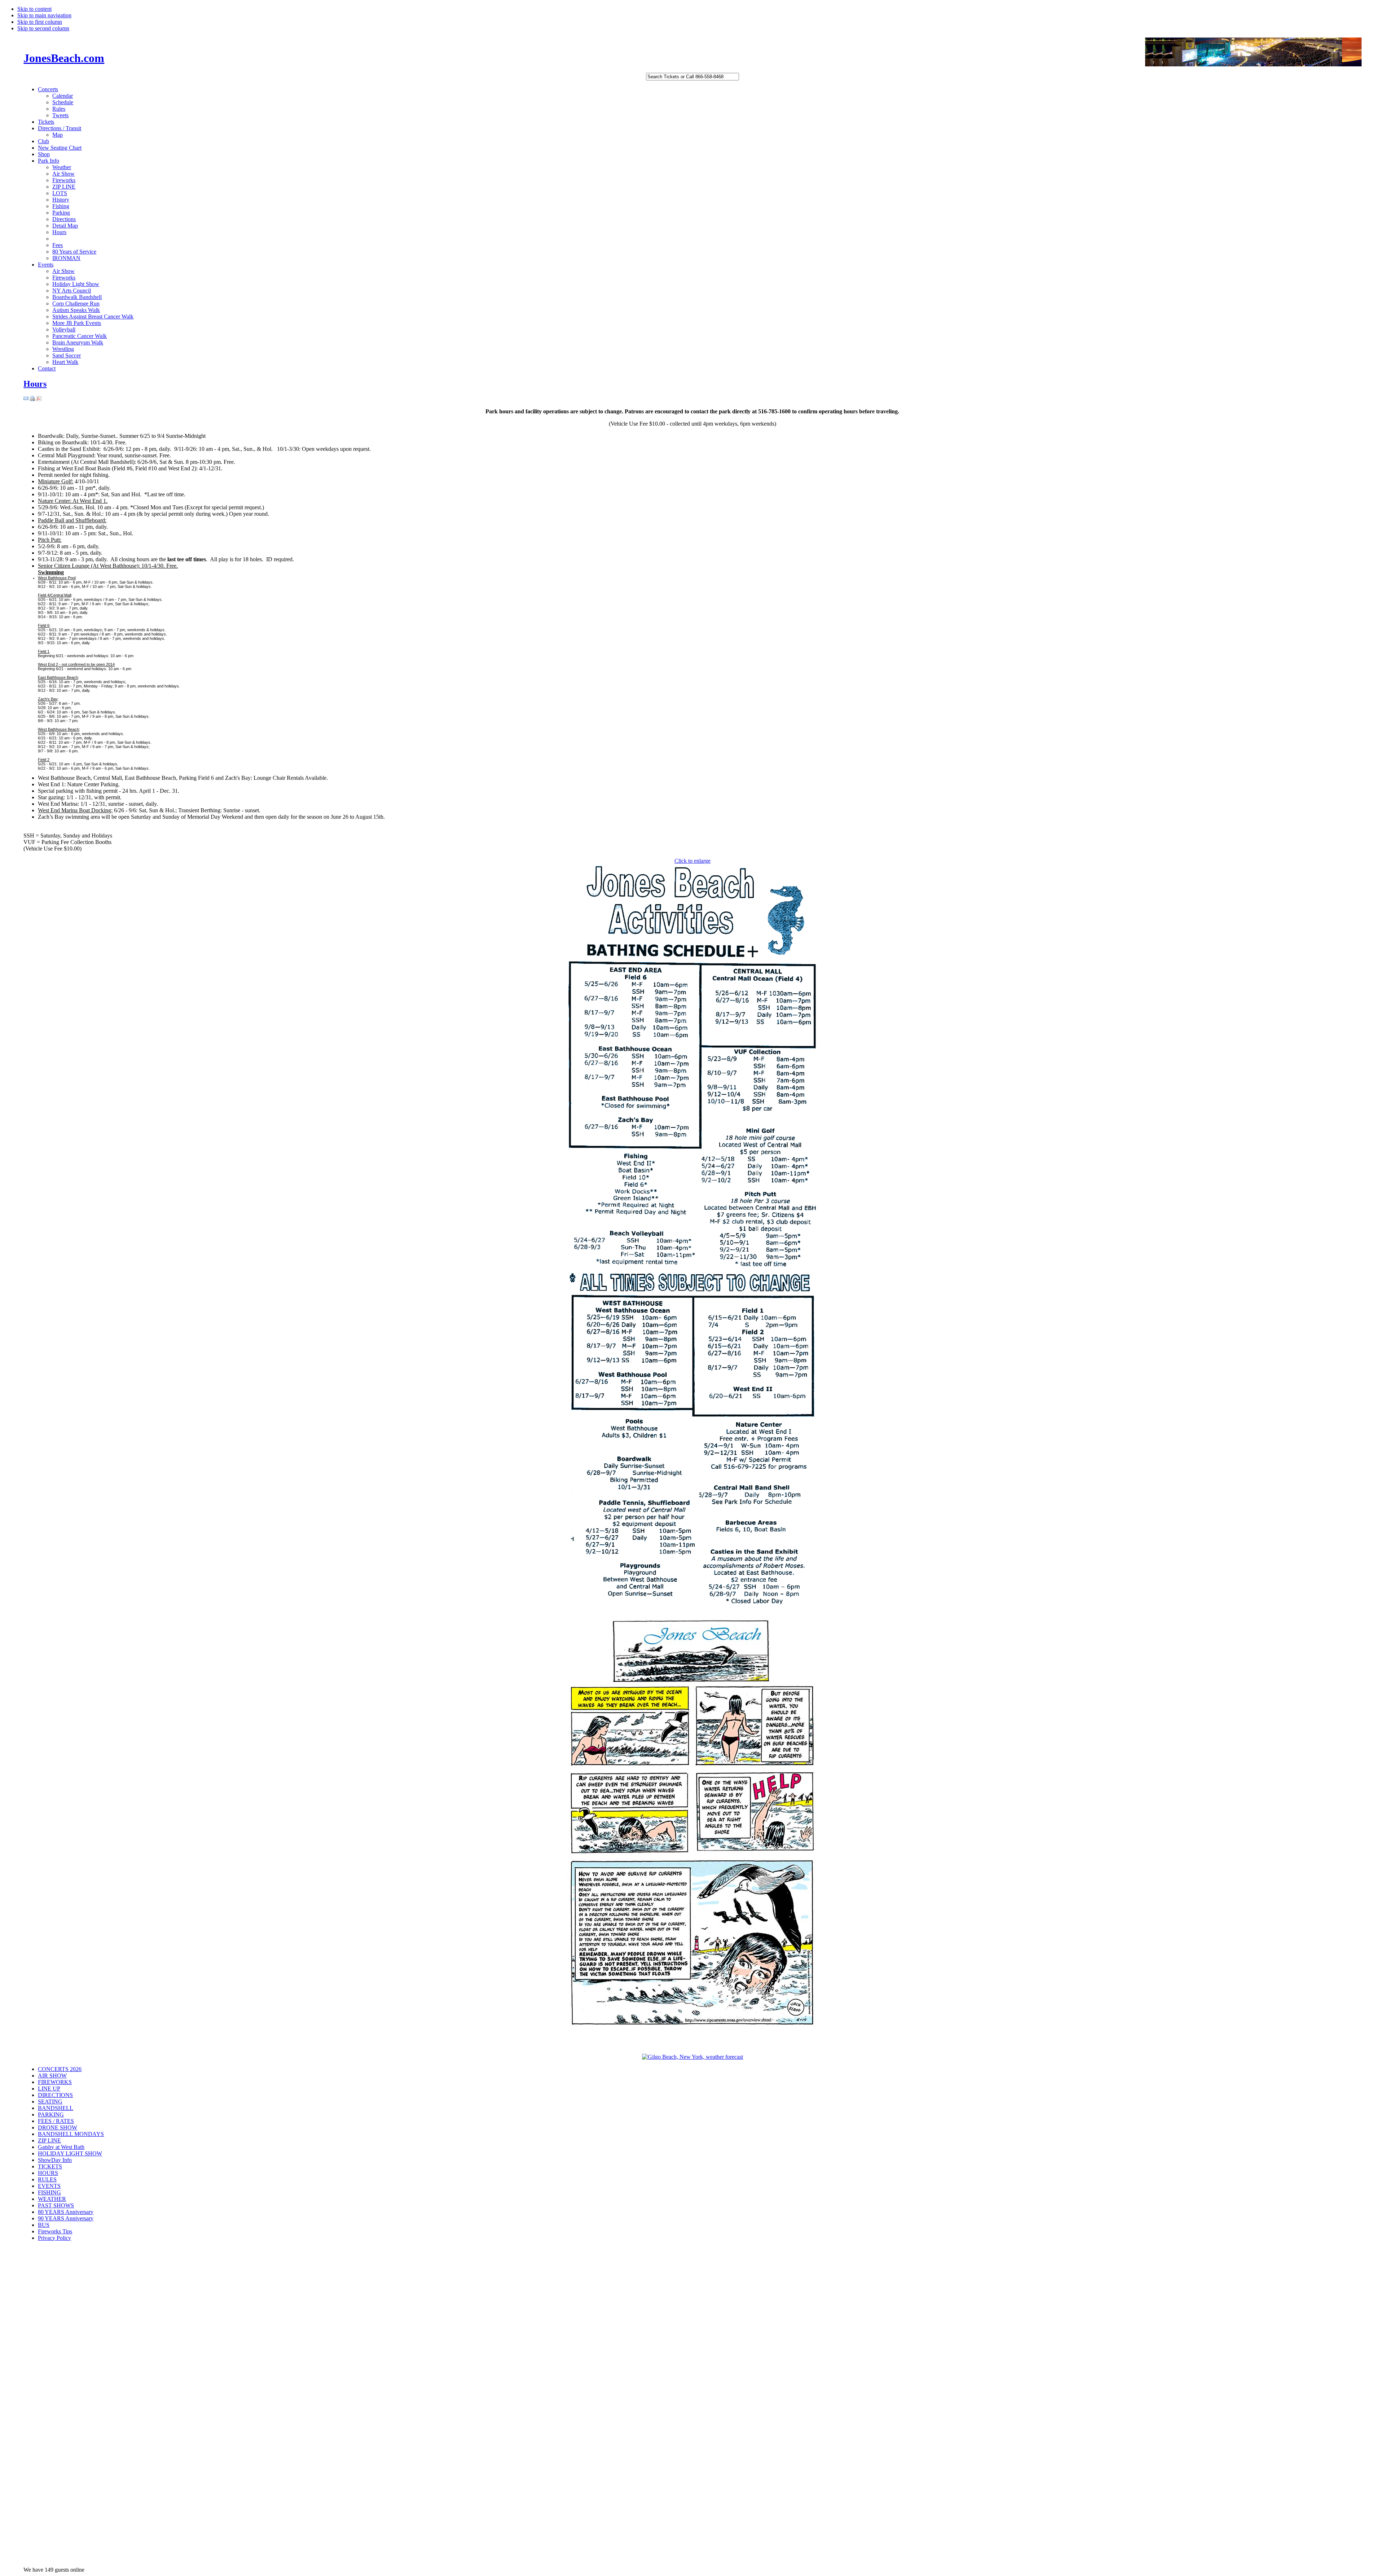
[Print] (32, 399)
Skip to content (34, 9)
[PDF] (39, 399)
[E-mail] (26, 399)
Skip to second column (43, 28)
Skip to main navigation (44, 15)
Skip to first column (40, 22)
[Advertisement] (52, 2362)
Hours (35, 384)
